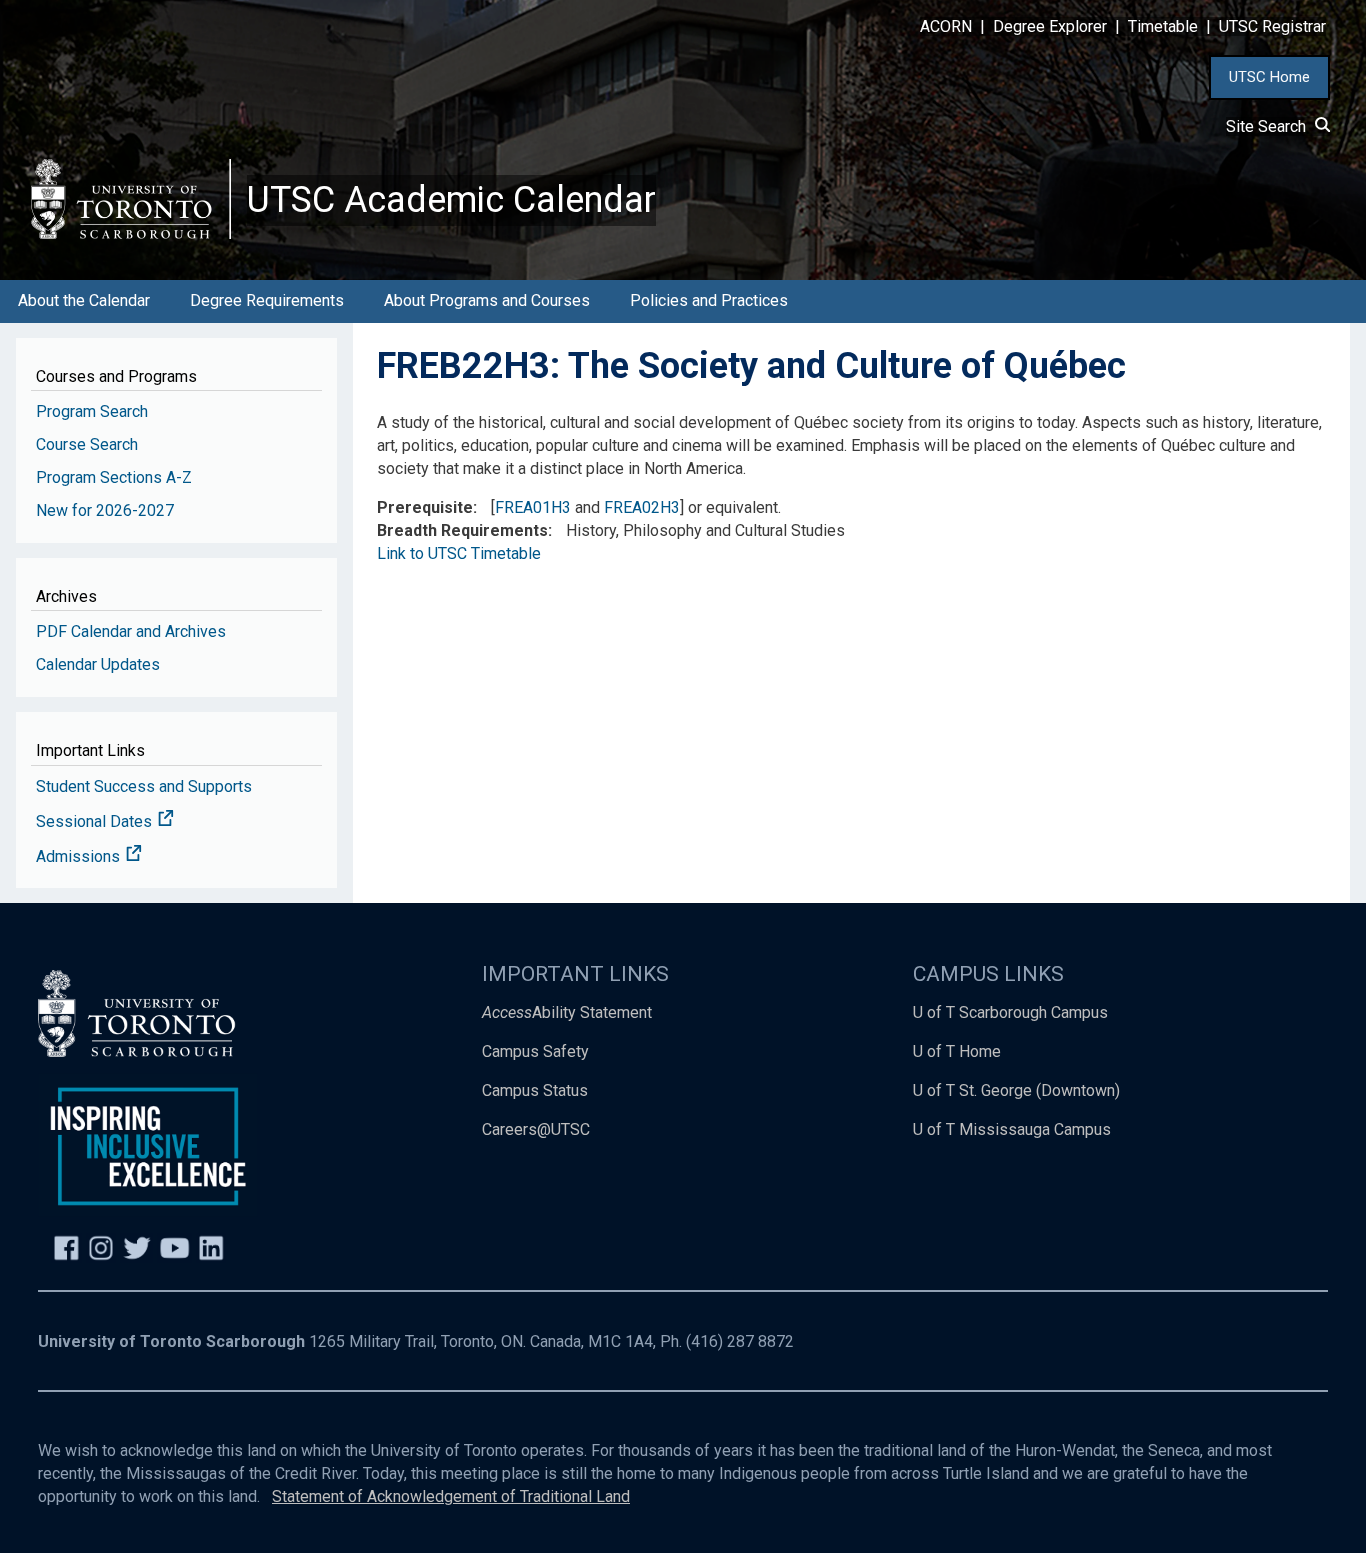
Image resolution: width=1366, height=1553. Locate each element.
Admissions (80, 856)
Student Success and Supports (144, 786)
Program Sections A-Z (114, 477)
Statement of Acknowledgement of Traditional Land (451, 1496)
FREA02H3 (642, 507)
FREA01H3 (533, 507)
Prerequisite (425, 507)
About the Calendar (84, 300)
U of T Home (957, 1051)
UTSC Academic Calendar (451, 200)
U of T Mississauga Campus (1012, 1129)
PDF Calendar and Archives (131, 631)
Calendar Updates (98, 664)
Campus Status (535, 1090)
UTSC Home (1269, 77)
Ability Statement (567, 1012)
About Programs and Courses (487, 300)
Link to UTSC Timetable (459, 553)
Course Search (87, 444)
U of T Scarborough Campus (1010, 1012)
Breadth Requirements (462, 530)
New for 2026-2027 (105, 510)
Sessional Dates (96, 821)
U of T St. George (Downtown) (1016, 1090)
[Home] (131, 198)
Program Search (92, 411)
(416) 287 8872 (740, 1341)
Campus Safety (535, 1051)
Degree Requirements (267, 300)
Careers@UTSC (536, 1129)
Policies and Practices (709, 300)
